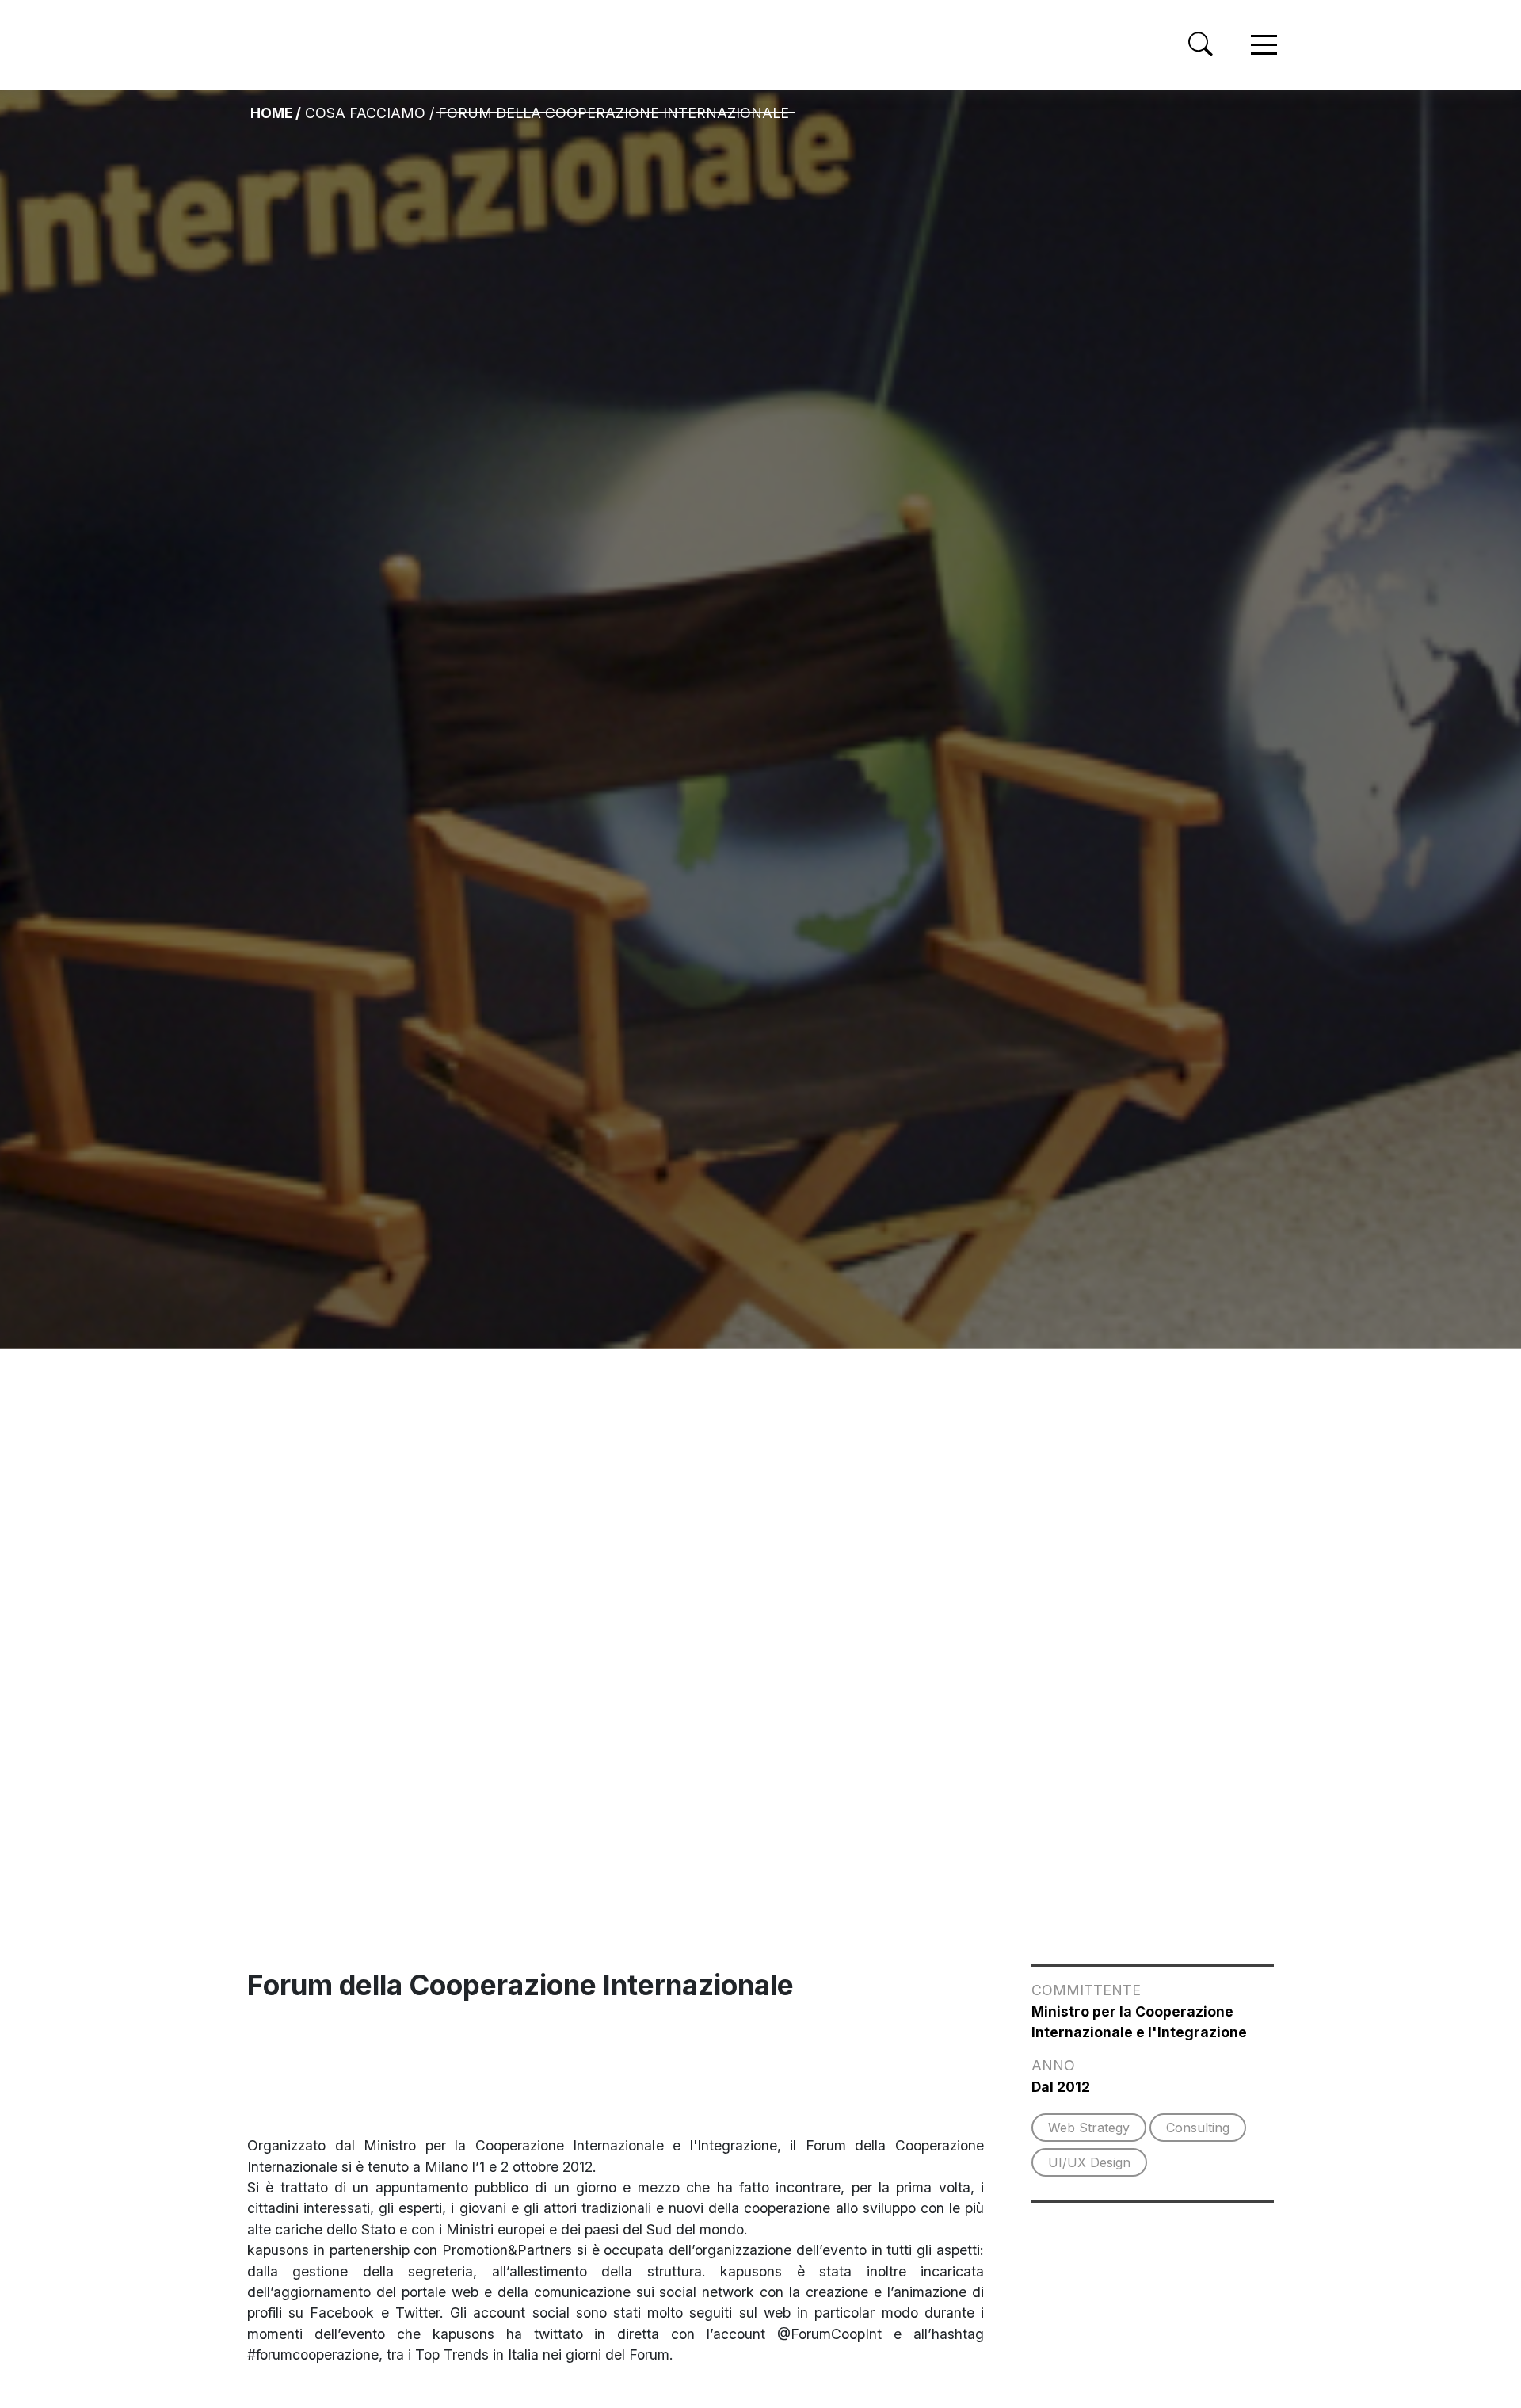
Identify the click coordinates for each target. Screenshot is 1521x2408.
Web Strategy (1089, 2128)
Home (271, 113)
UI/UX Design (1089, 2162)
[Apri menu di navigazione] (1264, 45)
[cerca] (1201, 44)
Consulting (1198, 2128)
